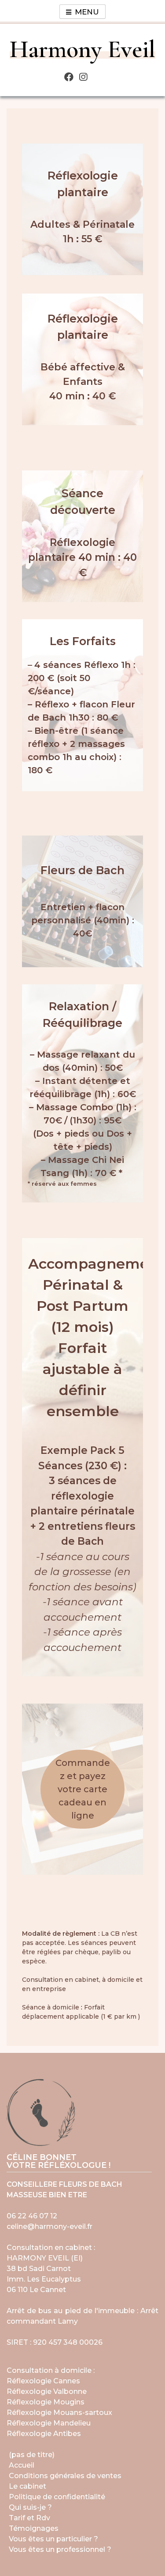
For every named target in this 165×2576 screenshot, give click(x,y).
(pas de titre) (32, 2455)
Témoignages (34, 2528)
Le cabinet (27, 2486)
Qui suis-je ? (30, 2507)
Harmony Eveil (82, 49)
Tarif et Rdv (29, 2518)
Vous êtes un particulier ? (53, 2539)
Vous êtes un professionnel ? (60, 2549)
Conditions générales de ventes (65, 2476)
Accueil (22, 2465)
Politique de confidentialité (57, 2497)
